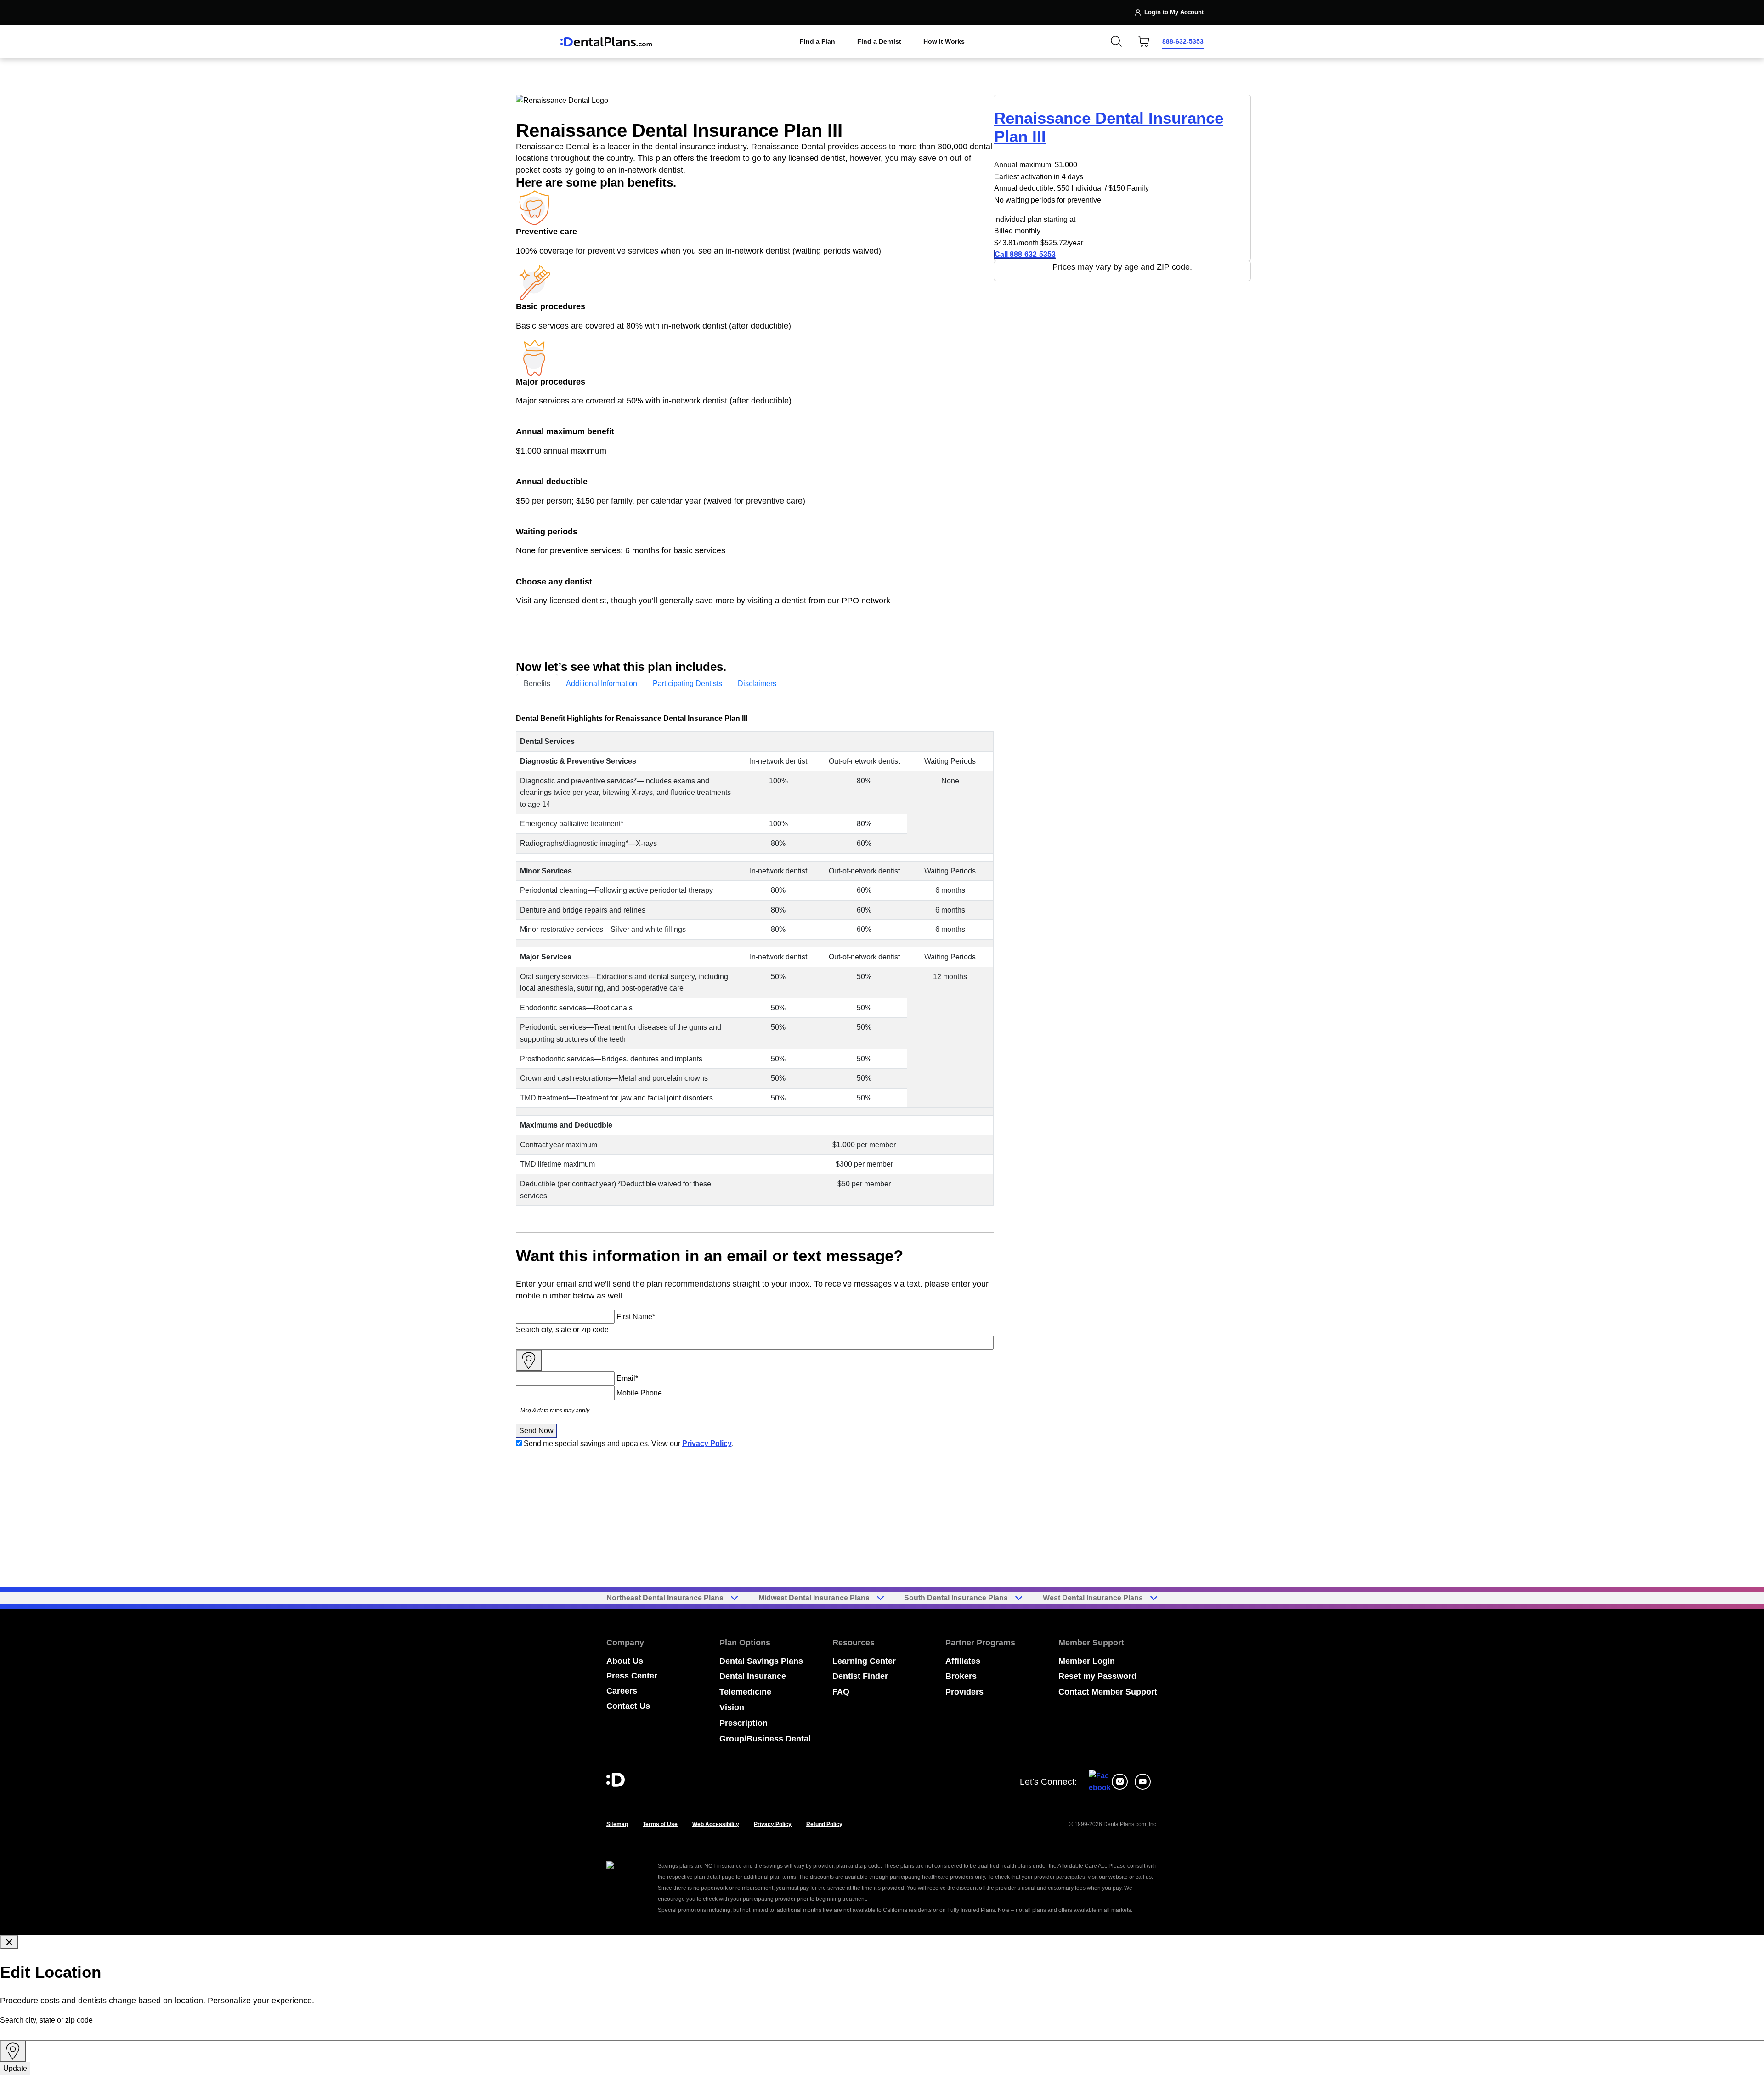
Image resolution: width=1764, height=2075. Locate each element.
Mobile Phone (639, 1393)
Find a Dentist (879, 41)
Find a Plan (817, 41)
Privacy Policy (707, 1443)
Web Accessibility (716, 1824)
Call (1025, 254)
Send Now (536, 1431)
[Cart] (1144, 41)
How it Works (944, 41)
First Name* (636, 1317)
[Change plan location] (579, 12)
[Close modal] (9, 1942)
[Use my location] (529, 1361)
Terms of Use (660, 1824)
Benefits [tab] (537, 683)
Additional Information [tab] (602, 683)
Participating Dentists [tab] (687, 683)
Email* (627, 1378)
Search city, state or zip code (562, 1329)
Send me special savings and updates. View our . (629, 1443)
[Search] (1116, 41)
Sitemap (617, 1824)
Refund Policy (824, 1824)
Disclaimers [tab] (757, 683)
